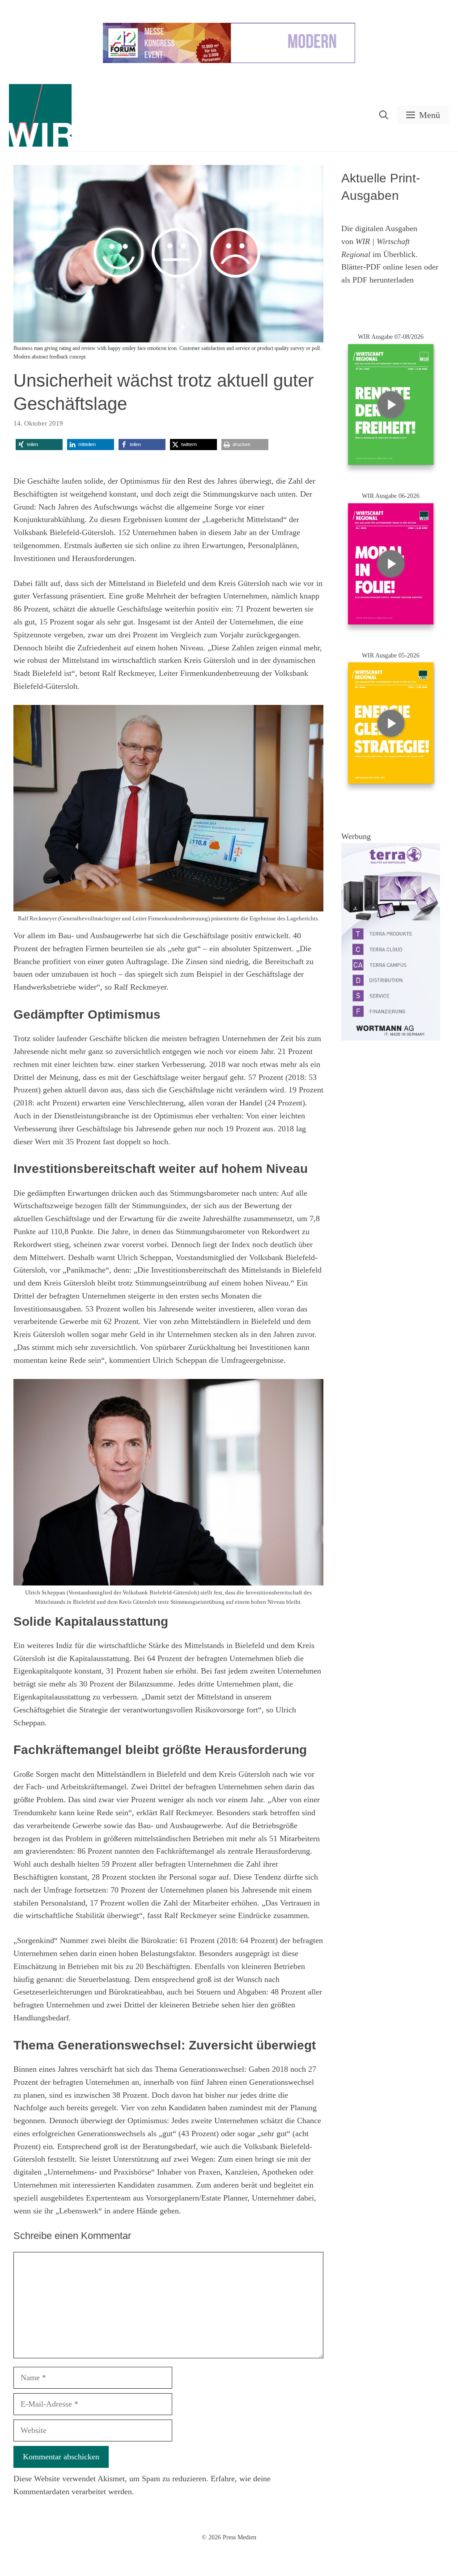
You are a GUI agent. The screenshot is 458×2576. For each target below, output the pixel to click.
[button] (384, 115)
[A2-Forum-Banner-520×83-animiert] (229, 61)
